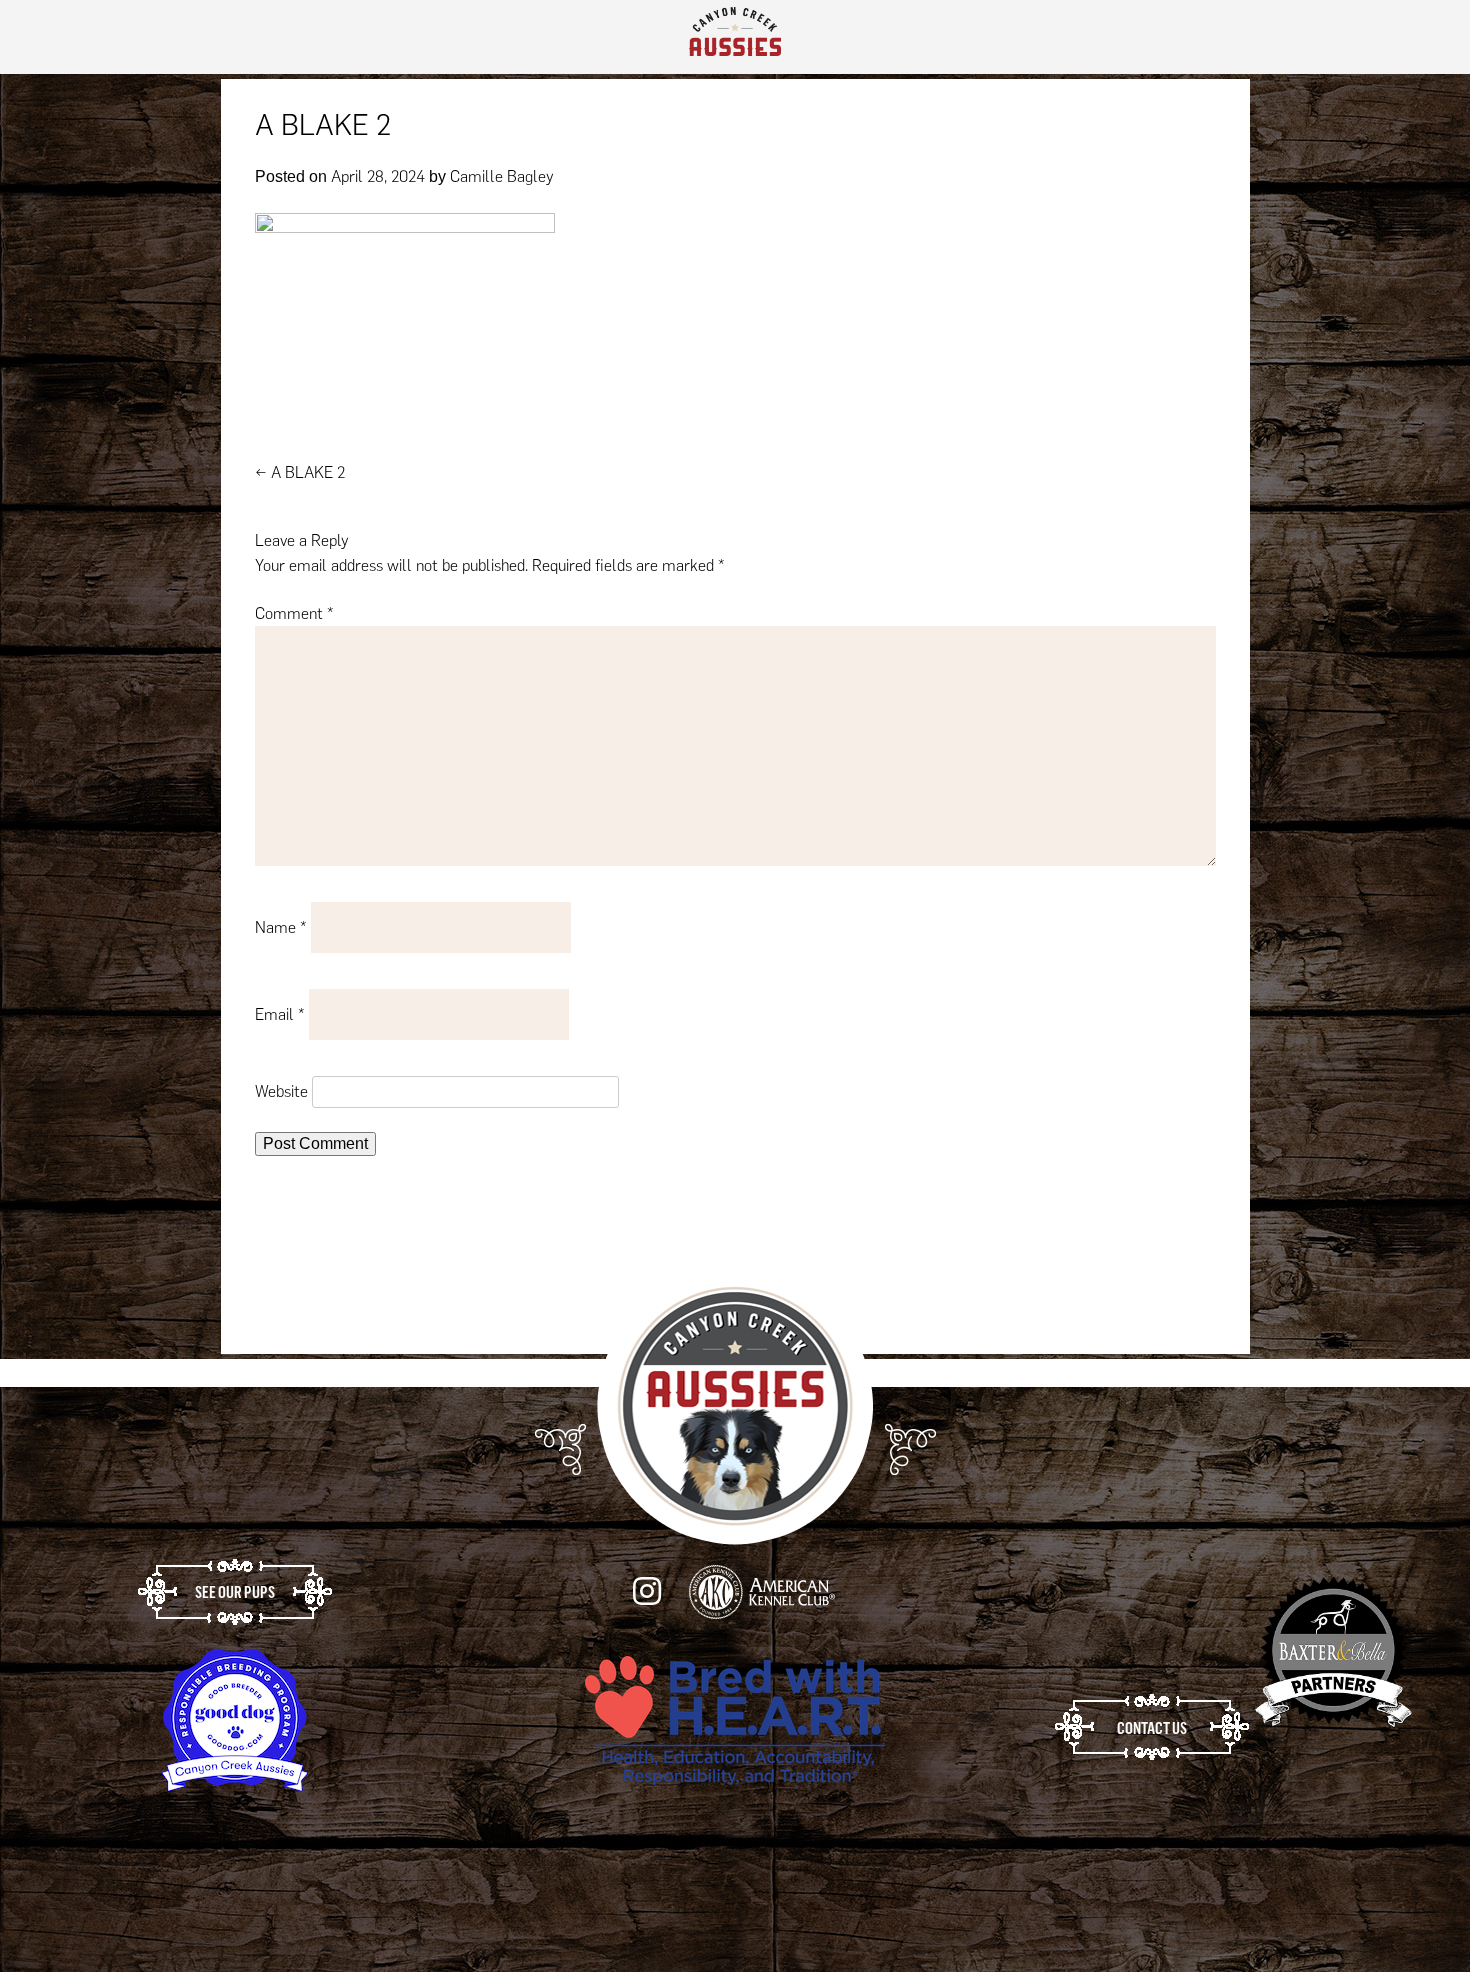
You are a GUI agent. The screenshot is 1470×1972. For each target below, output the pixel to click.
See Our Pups (235, 1602)
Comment (294, 623)
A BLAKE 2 (300, 482)
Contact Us (1152, 1738)
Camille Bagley (502, 186)
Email (280, 1024)
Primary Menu (1419, 42)
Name (281, 937)
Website (281, 1101)
